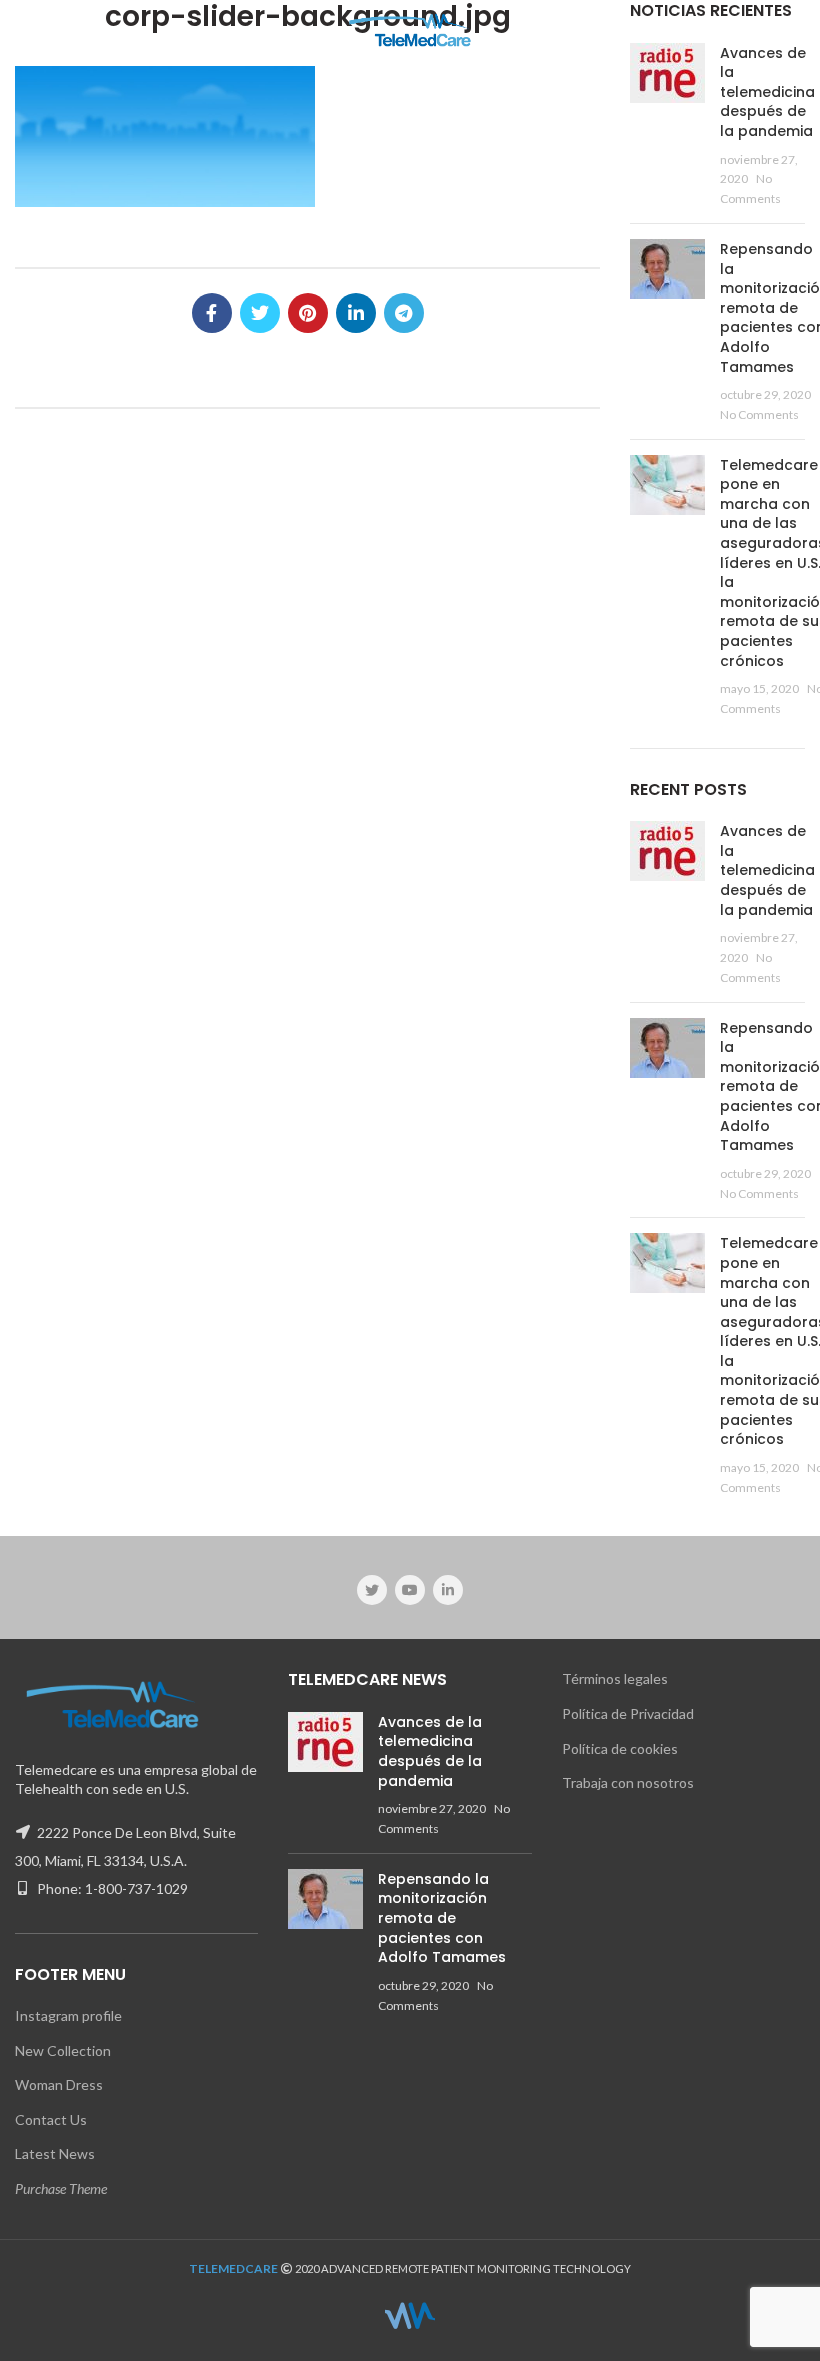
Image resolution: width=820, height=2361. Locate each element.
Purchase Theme (61, 2188)
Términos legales (615, 1678)
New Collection (63, 2050)
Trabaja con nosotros (628, 1782)
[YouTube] (410, 1590)
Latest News (55, 2153)
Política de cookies (620, 1748)
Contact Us (51, 2119)
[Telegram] (404, 313)
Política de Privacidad (628, 1713)
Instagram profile (68, 2015)
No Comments (759, 414)
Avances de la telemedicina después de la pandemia (767, 92)
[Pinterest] (308, 313)
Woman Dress (59, 2084)
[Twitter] (260, 313)
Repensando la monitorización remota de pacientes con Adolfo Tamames (442, 1918)
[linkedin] (356, 313)
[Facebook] (212, 313)
